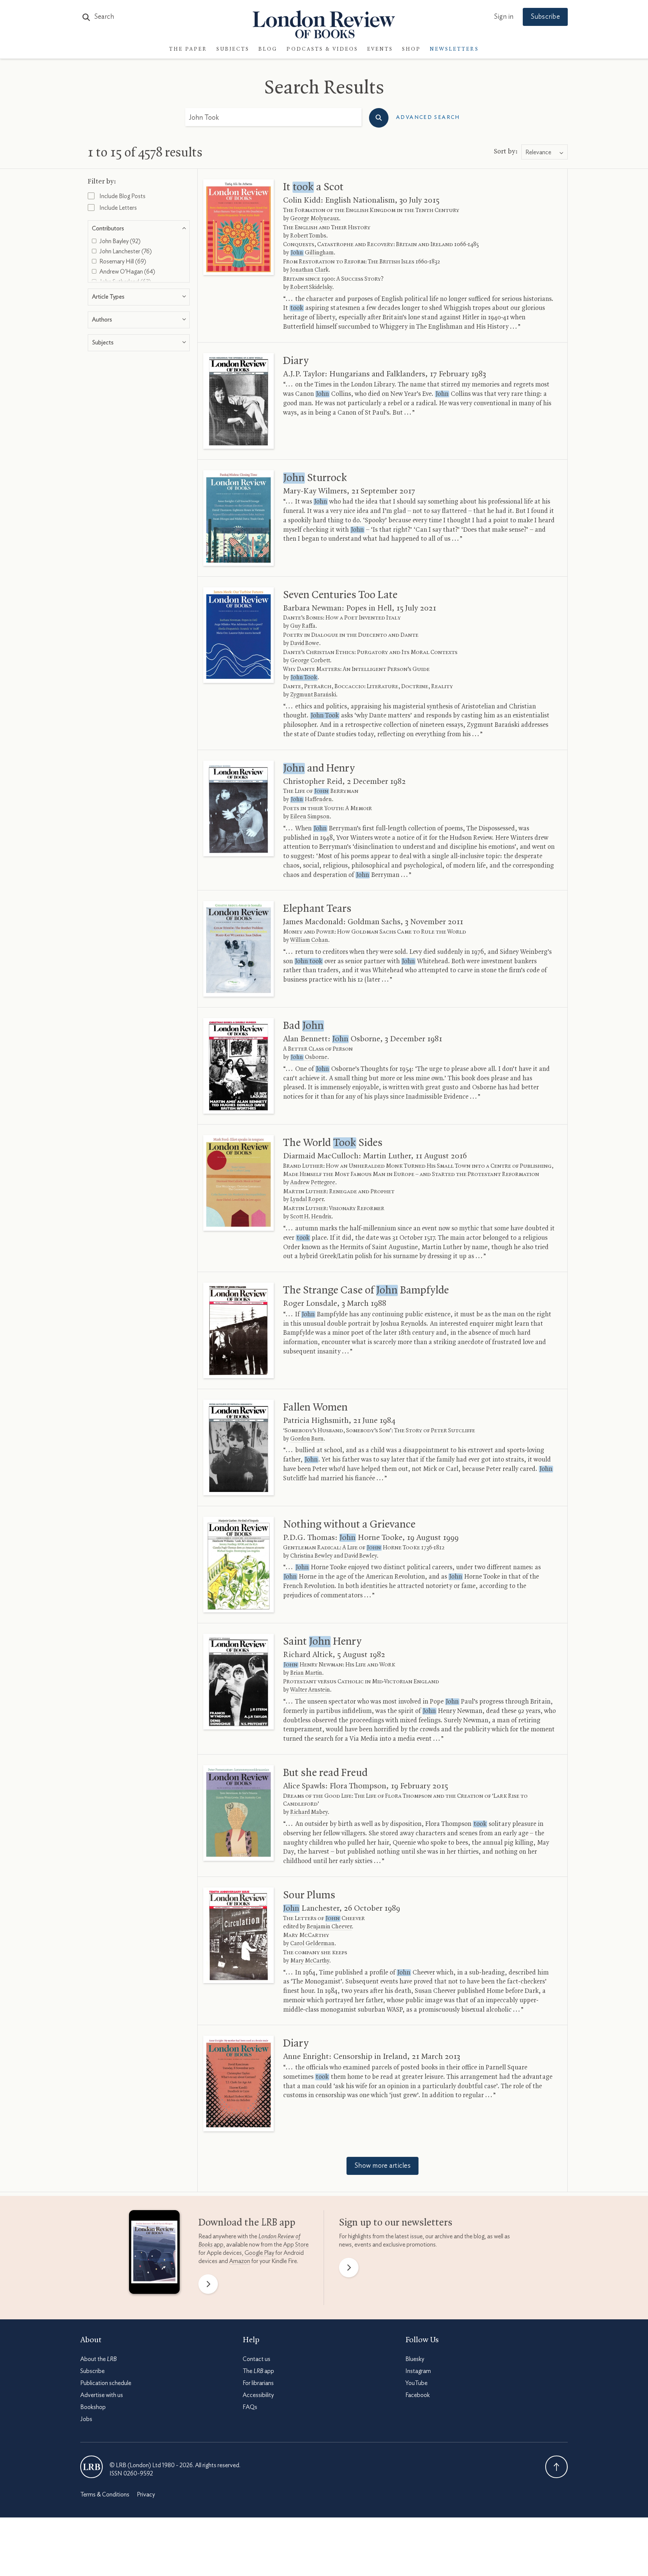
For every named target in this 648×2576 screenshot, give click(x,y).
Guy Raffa (303, 626)
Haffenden (311, 800)
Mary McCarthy (310, 1961)
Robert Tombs (308, 236)
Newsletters (454, 49)
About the (98, 2359)
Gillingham (312, 253)
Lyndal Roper (307, 1200)
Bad (303, 1026)
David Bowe (305, 644)
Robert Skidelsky (311, 287)
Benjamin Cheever (329, 1927)
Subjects (233, 49)
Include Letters (118, 208)
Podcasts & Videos (322, 49)
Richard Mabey (309, 1812)
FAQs (250, 2407)
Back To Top (556, 2467)
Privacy (146, 2495)
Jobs (86, 2419)
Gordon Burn (307, 1439)
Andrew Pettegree (313, 1183)
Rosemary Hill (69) (122, 262)
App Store (296, 2245)
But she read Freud (325, 1773)
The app (258, 2371)
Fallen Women (315, 1408)
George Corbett (310, 661)
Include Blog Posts (122, 196)
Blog (268, 49)
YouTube (416, 2383)
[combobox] (544, 152)
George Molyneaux (315, 219)
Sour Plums (309, 1895)
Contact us (256, 2359)
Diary (296, 361)
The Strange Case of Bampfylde (366, 1290)
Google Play (259, 2253)
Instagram (418, 2371)
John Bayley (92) (119, 241)
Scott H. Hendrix (311, 1217)
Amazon (240, 2261)
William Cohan (309, 940)
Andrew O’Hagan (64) (127, 272)
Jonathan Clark (309, 270)
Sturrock (315, 478)
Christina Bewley (311, 1556)
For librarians (258, 2383)
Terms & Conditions (105, 2495)
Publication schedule (106, 2383)
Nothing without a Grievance (349, 1525)
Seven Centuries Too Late (340, 595)
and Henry (319, 768)
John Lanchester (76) (125, 251)
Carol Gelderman (312, 1944)
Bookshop (93, 2407)
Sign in (504, 17)
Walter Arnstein (310, 1690)
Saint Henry (322, 1642)
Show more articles (382, 2166)
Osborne (309, 1057)
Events (380, 49)
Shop (411, 49)
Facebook (418, 2395)
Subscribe (545, 17)
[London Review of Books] (91, 2467)
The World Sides (333, 1143)
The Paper (188, 49)
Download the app (247, 2223)
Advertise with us (102, 2395)
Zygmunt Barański (313, 695)
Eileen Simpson (310, 817)
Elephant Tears (317, 909)
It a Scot (313, 187)
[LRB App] (154, 2254)
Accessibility (258, 2395)
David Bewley (361, 1556)
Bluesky (415, 2359)
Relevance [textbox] (538, 152)
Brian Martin (306, 1673)
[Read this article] (238, 227)
